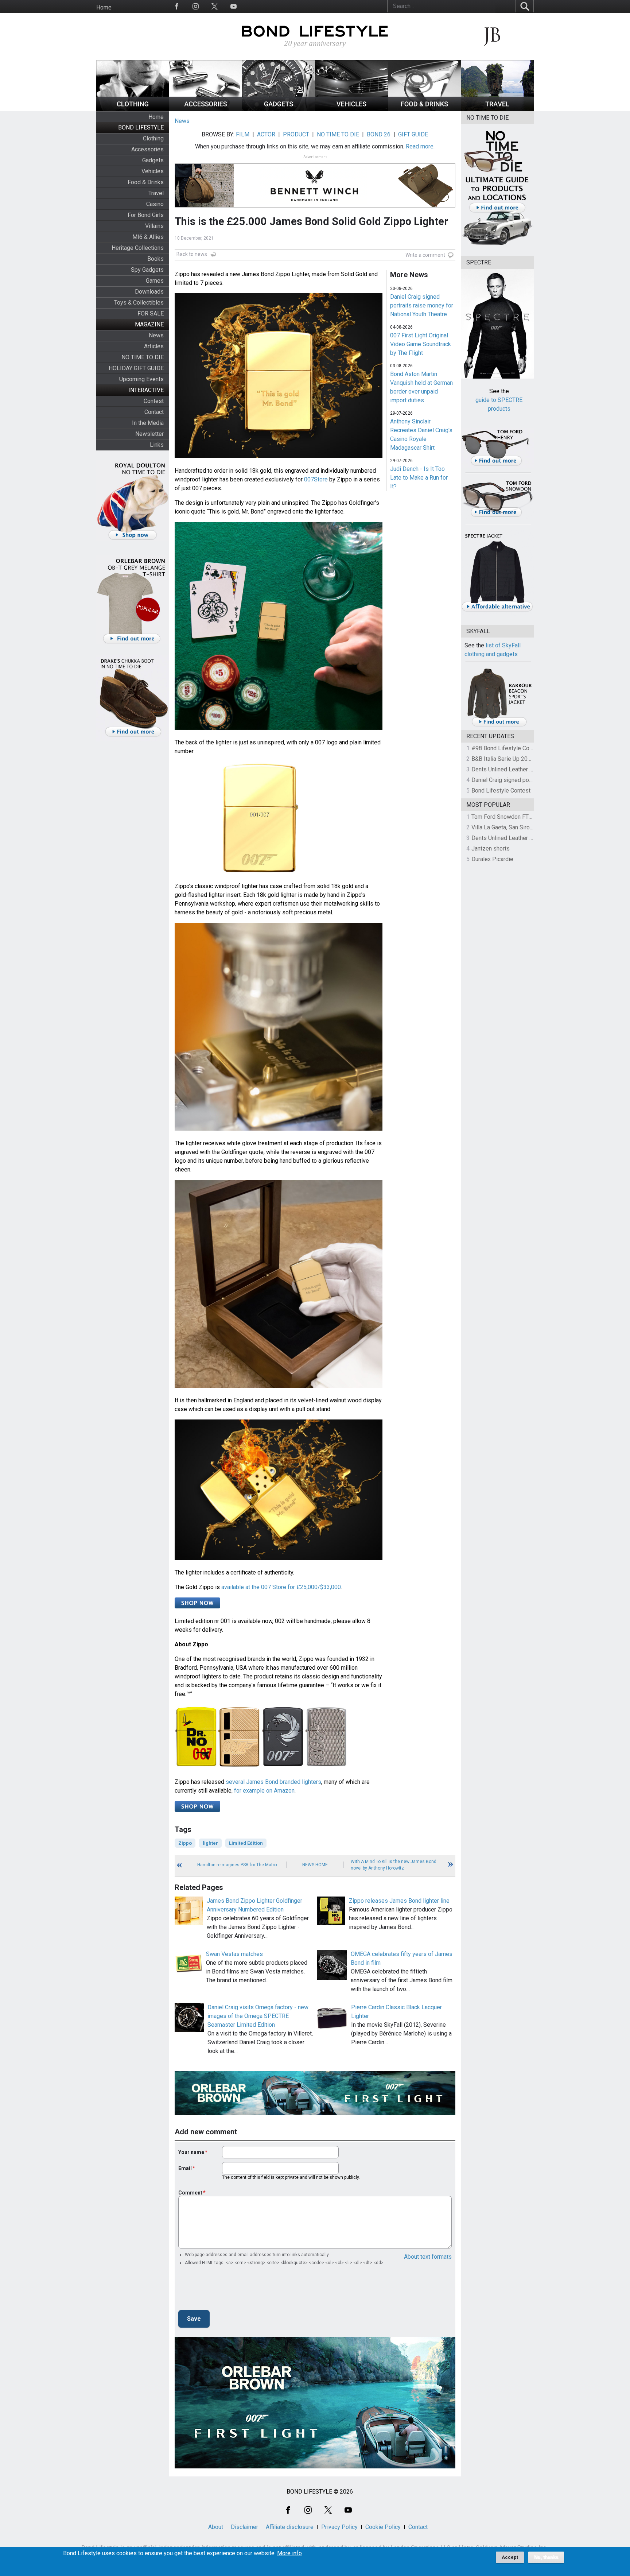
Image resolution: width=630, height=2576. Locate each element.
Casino (155, 204)
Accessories (147, 149)
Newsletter (149, 434)
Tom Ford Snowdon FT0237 (507, 817)
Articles (154, 346)
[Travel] (497, 109)
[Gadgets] (279, 109)
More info (289, 2553)
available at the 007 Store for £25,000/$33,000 (281, 1587)
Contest (154, 401)
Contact (154, 412)
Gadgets (153, 160)
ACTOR (266, 134)
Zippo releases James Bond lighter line (399, 1901)
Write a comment (425, 255)
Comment (190, 2193)
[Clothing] (133, 109)
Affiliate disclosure (290, 2527)
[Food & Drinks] (424, 109)
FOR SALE (151, 313)
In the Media (148, 423)
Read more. (420, 146)
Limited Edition (246, 1843)
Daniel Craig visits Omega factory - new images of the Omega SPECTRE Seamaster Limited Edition (258, 2016)
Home (104, 7)
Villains (154, 226)
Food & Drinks (146, 182)
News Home (315, 1865)
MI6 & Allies (148, 237)
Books (155, 259)
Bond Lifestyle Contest (501, 791)
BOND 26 (379, 134)
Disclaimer (244, 2527)
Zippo (185, 1843)
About (216, 2527)
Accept (510, 2557)
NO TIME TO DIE (143, 357)
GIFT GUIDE (413, 134)
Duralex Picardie (492, 859)
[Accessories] (206, 109)
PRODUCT (296, 134)
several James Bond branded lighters (273, 1782)
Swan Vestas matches (234, 1954)
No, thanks (546, 2557)
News (156, 335)
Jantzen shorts (491, 849)
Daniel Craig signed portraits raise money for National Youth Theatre (422, 305)
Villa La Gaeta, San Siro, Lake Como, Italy (523, 827)
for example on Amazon (264, 1791)
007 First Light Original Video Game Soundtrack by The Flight (421, 344)
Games (155, 281)
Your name (191, 2152)
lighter (210, 1843)
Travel (156, 193)
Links (157, 445)
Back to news (192, 254)
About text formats (428, 2257)
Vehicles (153, 171)
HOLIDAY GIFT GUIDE (136, 368)
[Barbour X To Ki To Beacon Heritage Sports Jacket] (499, 725)
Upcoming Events (141, 379)
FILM (243, 134)
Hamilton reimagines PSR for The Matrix (237, 1865)
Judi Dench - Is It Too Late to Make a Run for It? (419, 478)
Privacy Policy (339, 2527)
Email (185, 2168)
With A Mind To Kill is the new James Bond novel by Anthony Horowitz (394, 1865)
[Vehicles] (351, 109)
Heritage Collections (138, 248)
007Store (316, 479)
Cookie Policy (383, 2527)
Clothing (153, 138)
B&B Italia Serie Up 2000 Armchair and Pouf (527, 759)
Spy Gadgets (147, 270)
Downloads (149, 292)
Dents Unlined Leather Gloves (509, 769)
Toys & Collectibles (139, 303)
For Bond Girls (146, 215)
